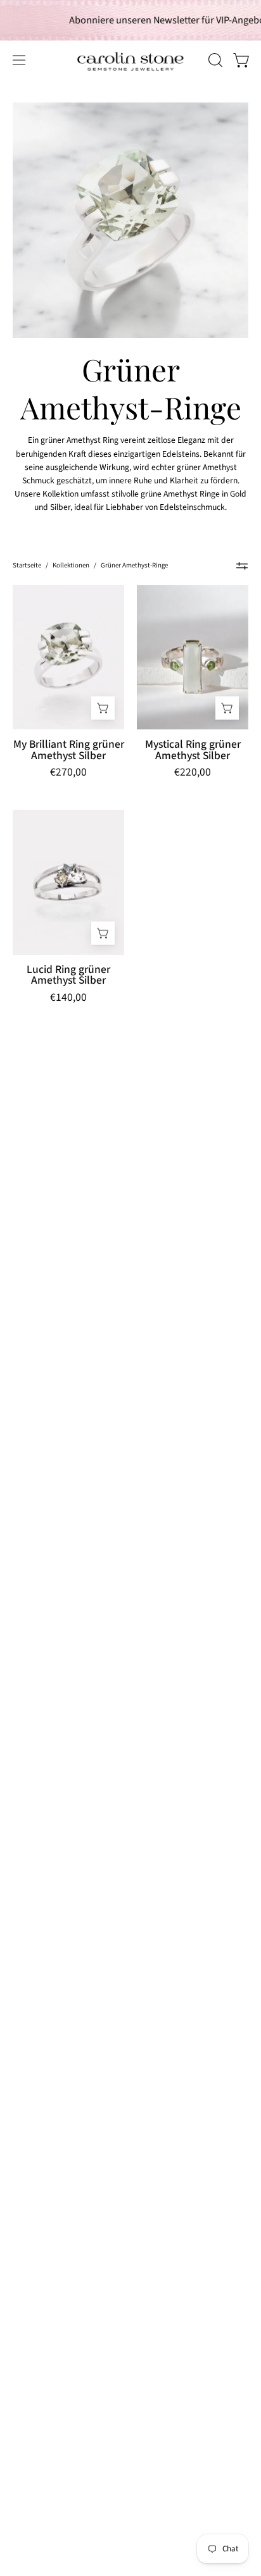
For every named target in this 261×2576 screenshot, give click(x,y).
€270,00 (68, 773)
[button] (214, 60)
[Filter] (242, 566)
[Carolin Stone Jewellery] (89, 60)
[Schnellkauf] (103, 708)
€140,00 (68, 999)
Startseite (27, 565)
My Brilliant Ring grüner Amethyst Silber (69, 750)
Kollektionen (71, 565)
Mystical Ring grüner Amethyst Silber (193, 750)
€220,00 (193, 773)
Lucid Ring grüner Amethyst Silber (68, 975)
